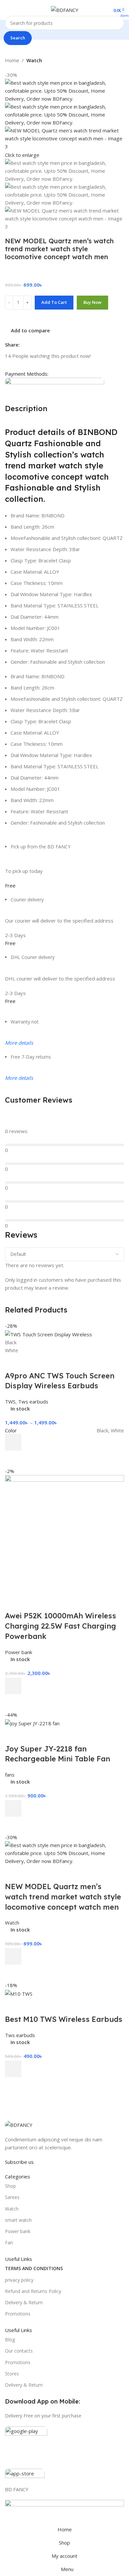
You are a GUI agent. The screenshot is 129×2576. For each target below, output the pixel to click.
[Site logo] (65, 9)
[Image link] (19, 2124)
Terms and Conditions (34, 2268)
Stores (12, 2374)
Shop (10, 2186)
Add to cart (54, 302)
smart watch (18, 2220)
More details (19, 1043)
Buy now (92, 302)
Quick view (13, 2085)
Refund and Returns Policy (33, 2291)
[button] (13, 2069)
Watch (34, 60)
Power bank (18, 2231)
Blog (10, 2339)
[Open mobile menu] (8, 10)
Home (12, 60)
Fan (9, 2242)
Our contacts (19, 2351)
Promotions (18, 2314)
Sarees (12, 2197)
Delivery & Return (24, 2302)
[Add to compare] (13, 2006)
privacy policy (19, 2280)
